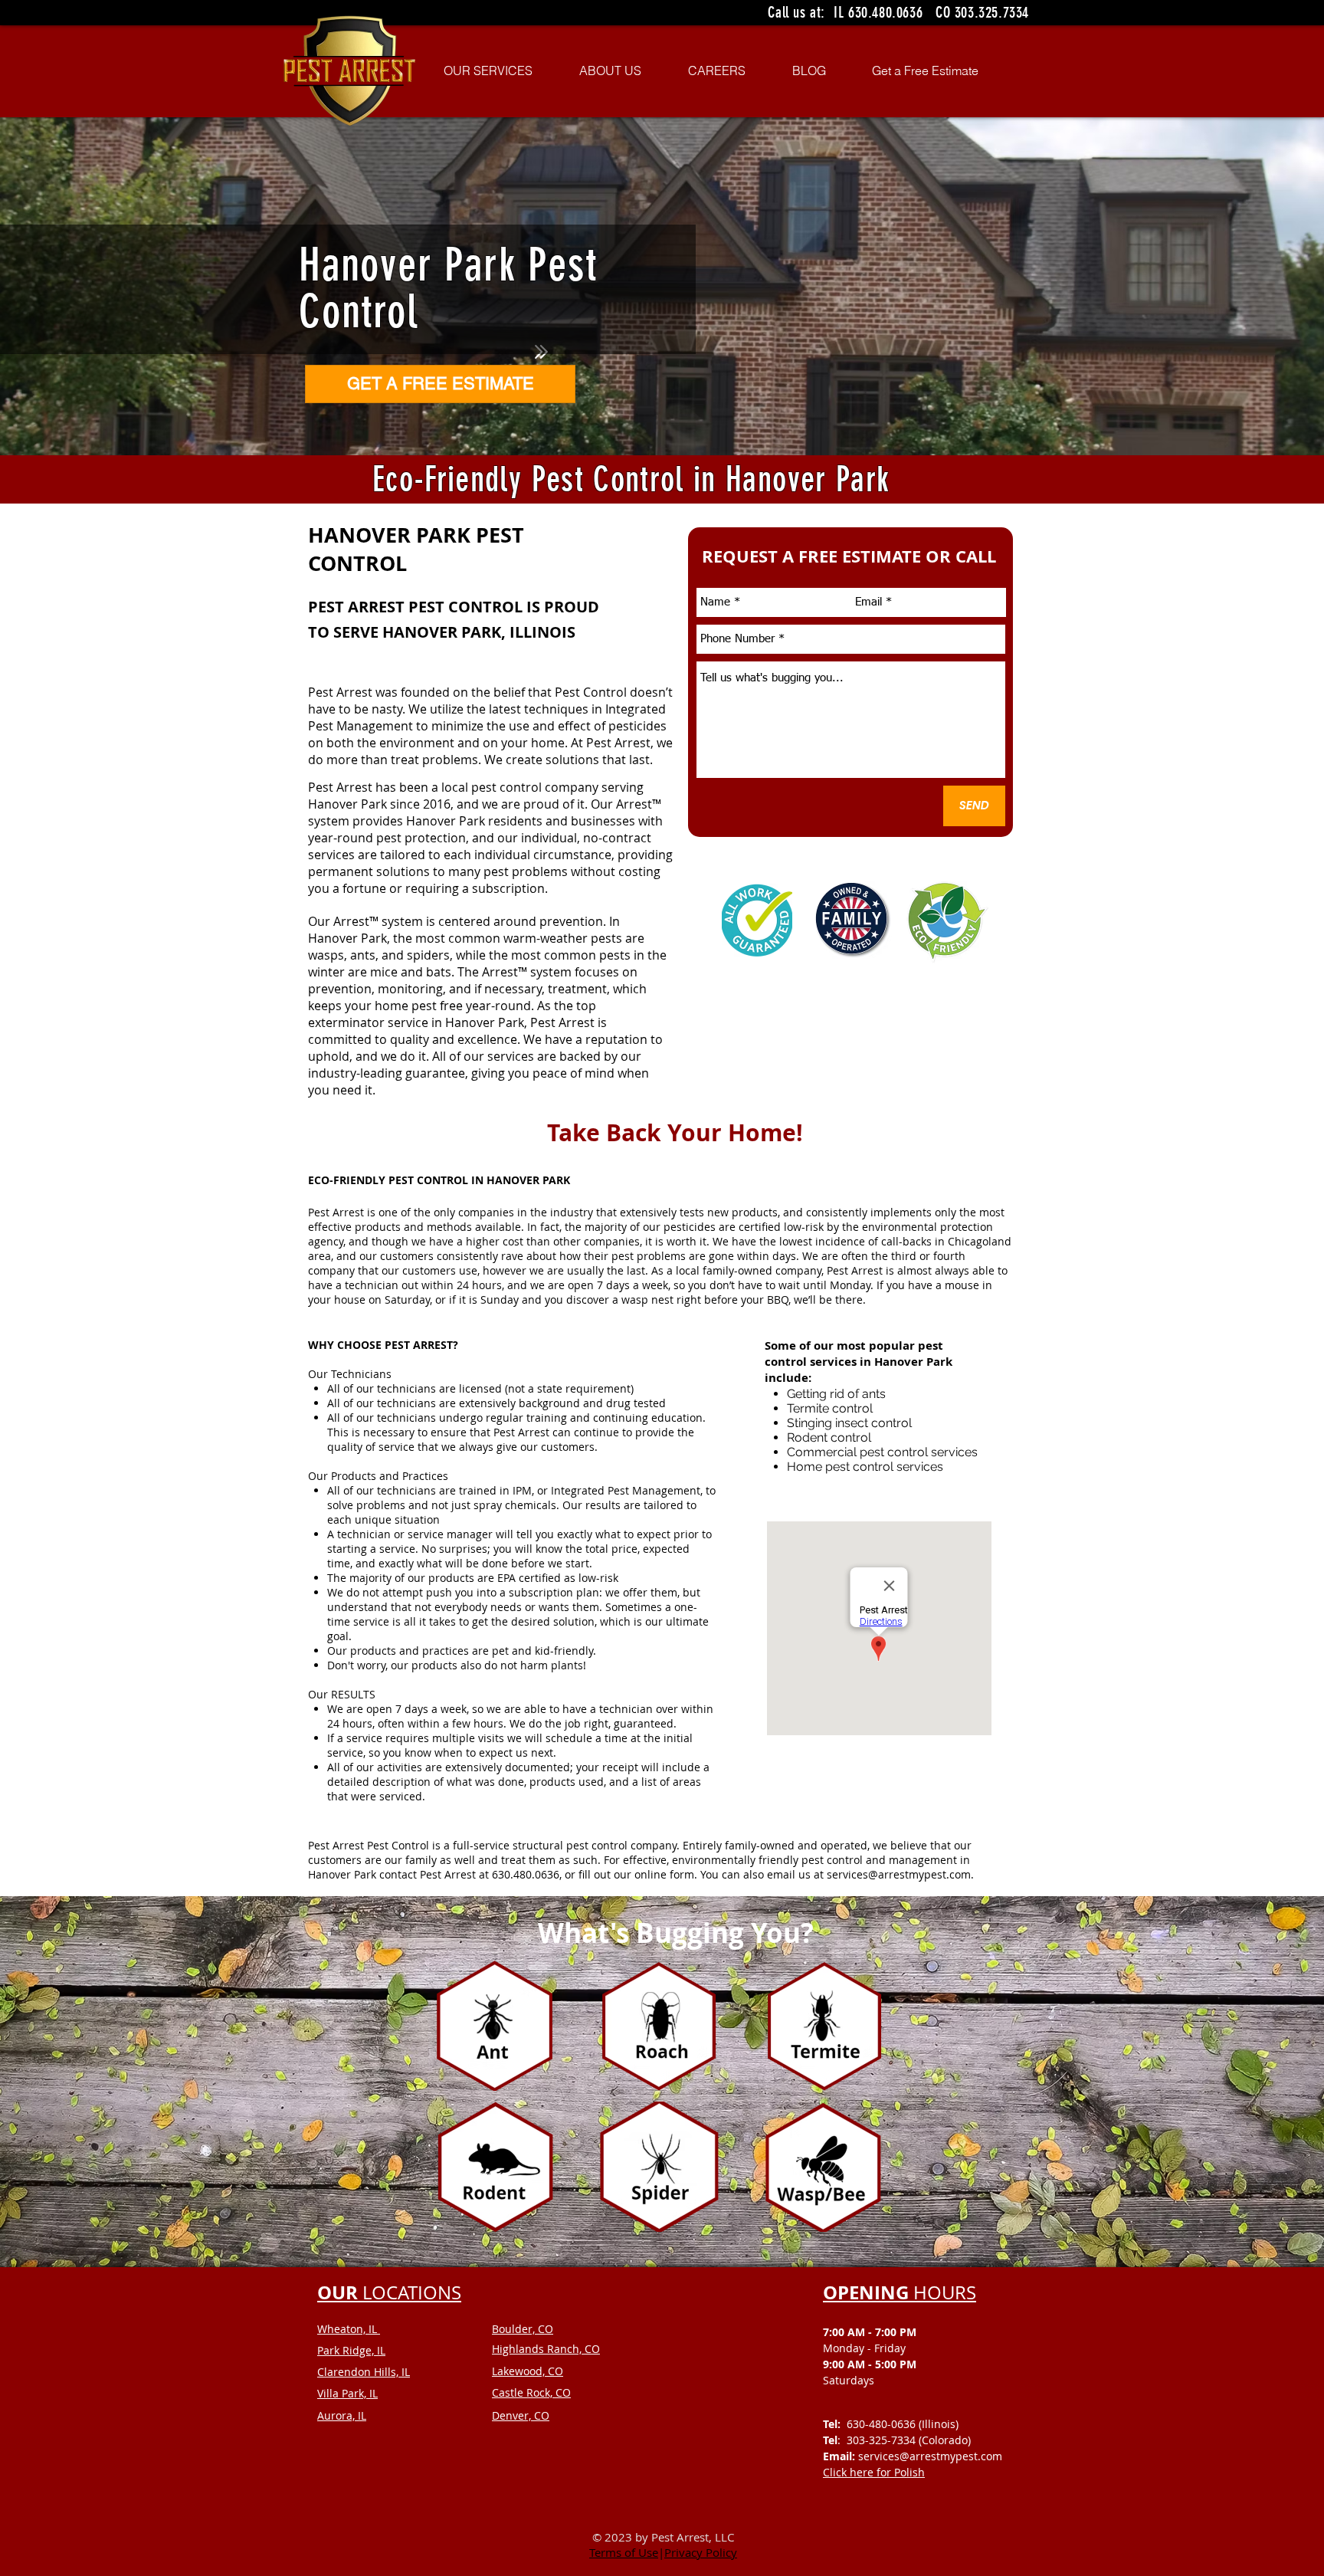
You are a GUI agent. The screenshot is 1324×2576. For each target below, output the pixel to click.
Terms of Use (624, 2552)
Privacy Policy (701, 2552)
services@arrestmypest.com (899, 1874)
